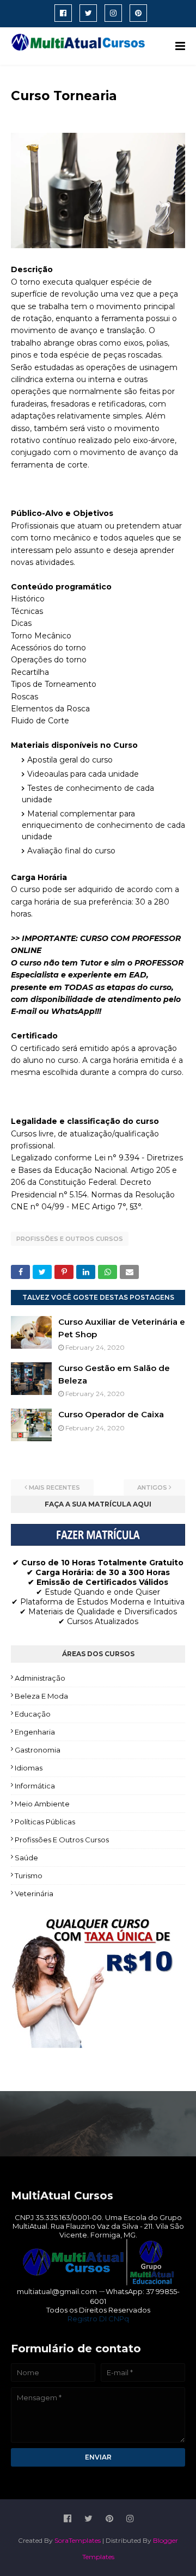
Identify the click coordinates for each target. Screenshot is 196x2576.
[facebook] (63, 13)
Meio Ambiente (42, 1804)
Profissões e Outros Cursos (70, 1239)
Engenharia (35, 1732)
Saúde (26, 1858)
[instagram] (113, 13)
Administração (40, 1678)
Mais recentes (54, 1487)
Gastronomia (38, 1750)
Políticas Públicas (45, 1822)
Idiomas (29, 1768)
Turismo (29, 1876)
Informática (35, 1786)
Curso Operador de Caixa (111, 1414)
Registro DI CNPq (98, 2319)
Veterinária (34, 1893)
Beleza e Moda (41, 1696)
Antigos (152, 1487)
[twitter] (88, 13)
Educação (33, 1714)
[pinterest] (138, 13)
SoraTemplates (78, 2540)
